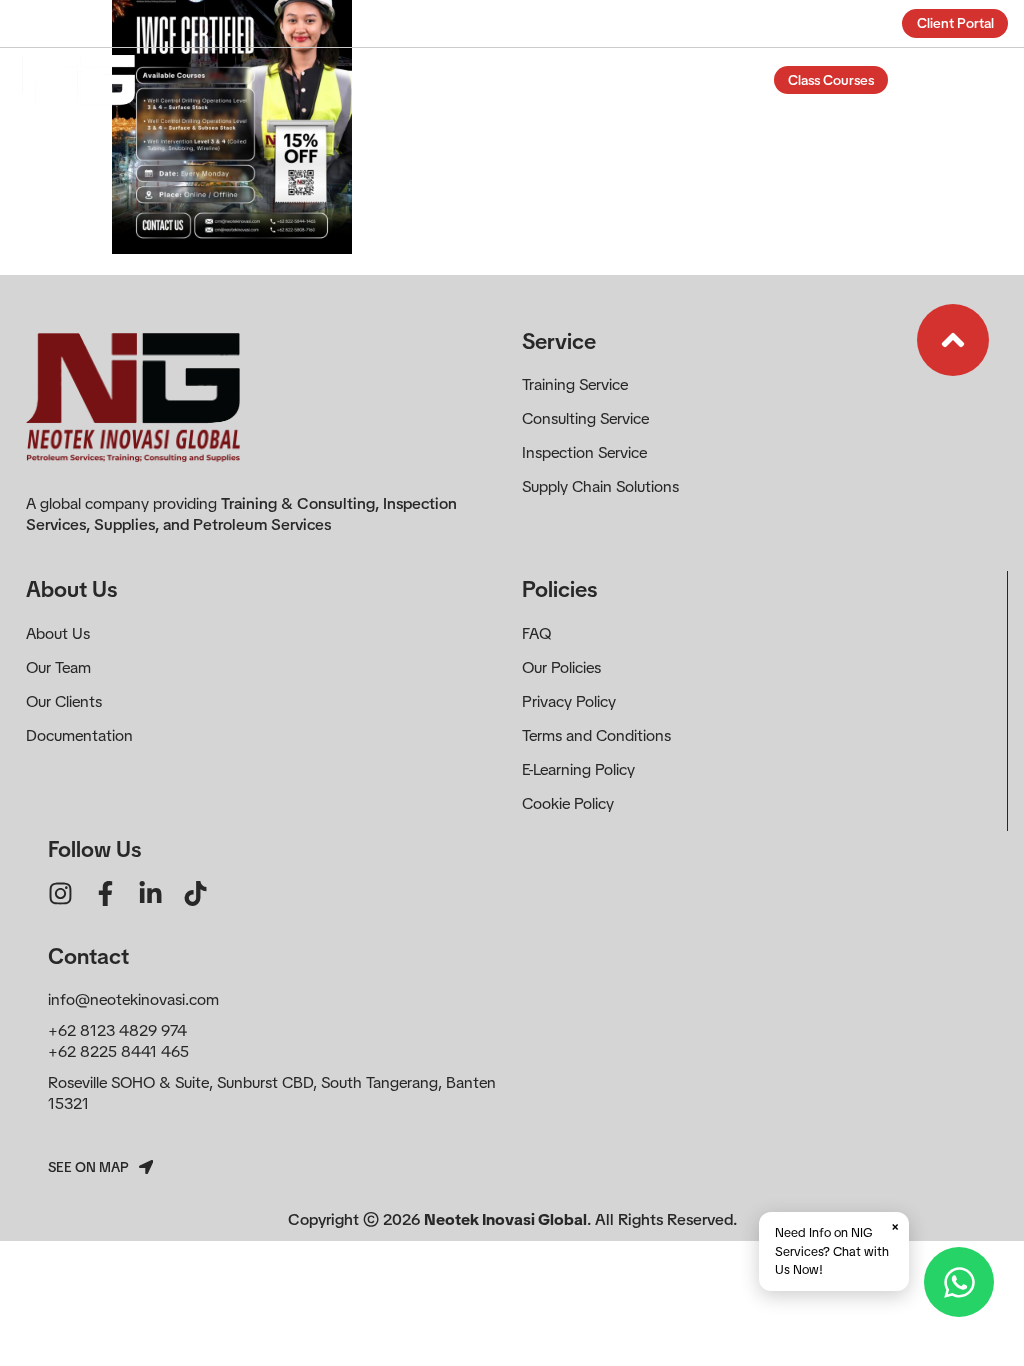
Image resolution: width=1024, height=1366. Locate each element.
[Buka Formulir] (925, 81)
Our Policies (561, 667)
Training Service (575, 384)
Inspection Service (584, 452)
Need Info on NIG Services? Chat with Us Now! (837, 1247)
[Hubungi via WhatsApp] (959, 1282)
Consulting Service (585, 418)
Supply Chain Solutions (600, 486)
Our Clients (64, 701)
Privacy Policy (569, 701)
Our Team (58, 667)
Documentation (79, 735)
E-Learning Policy (578, 769)
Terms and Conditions (596, 735)
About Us (58, 633)
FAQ (536, 633)
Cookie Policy (568, 803)
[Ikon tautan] (953, 340)
